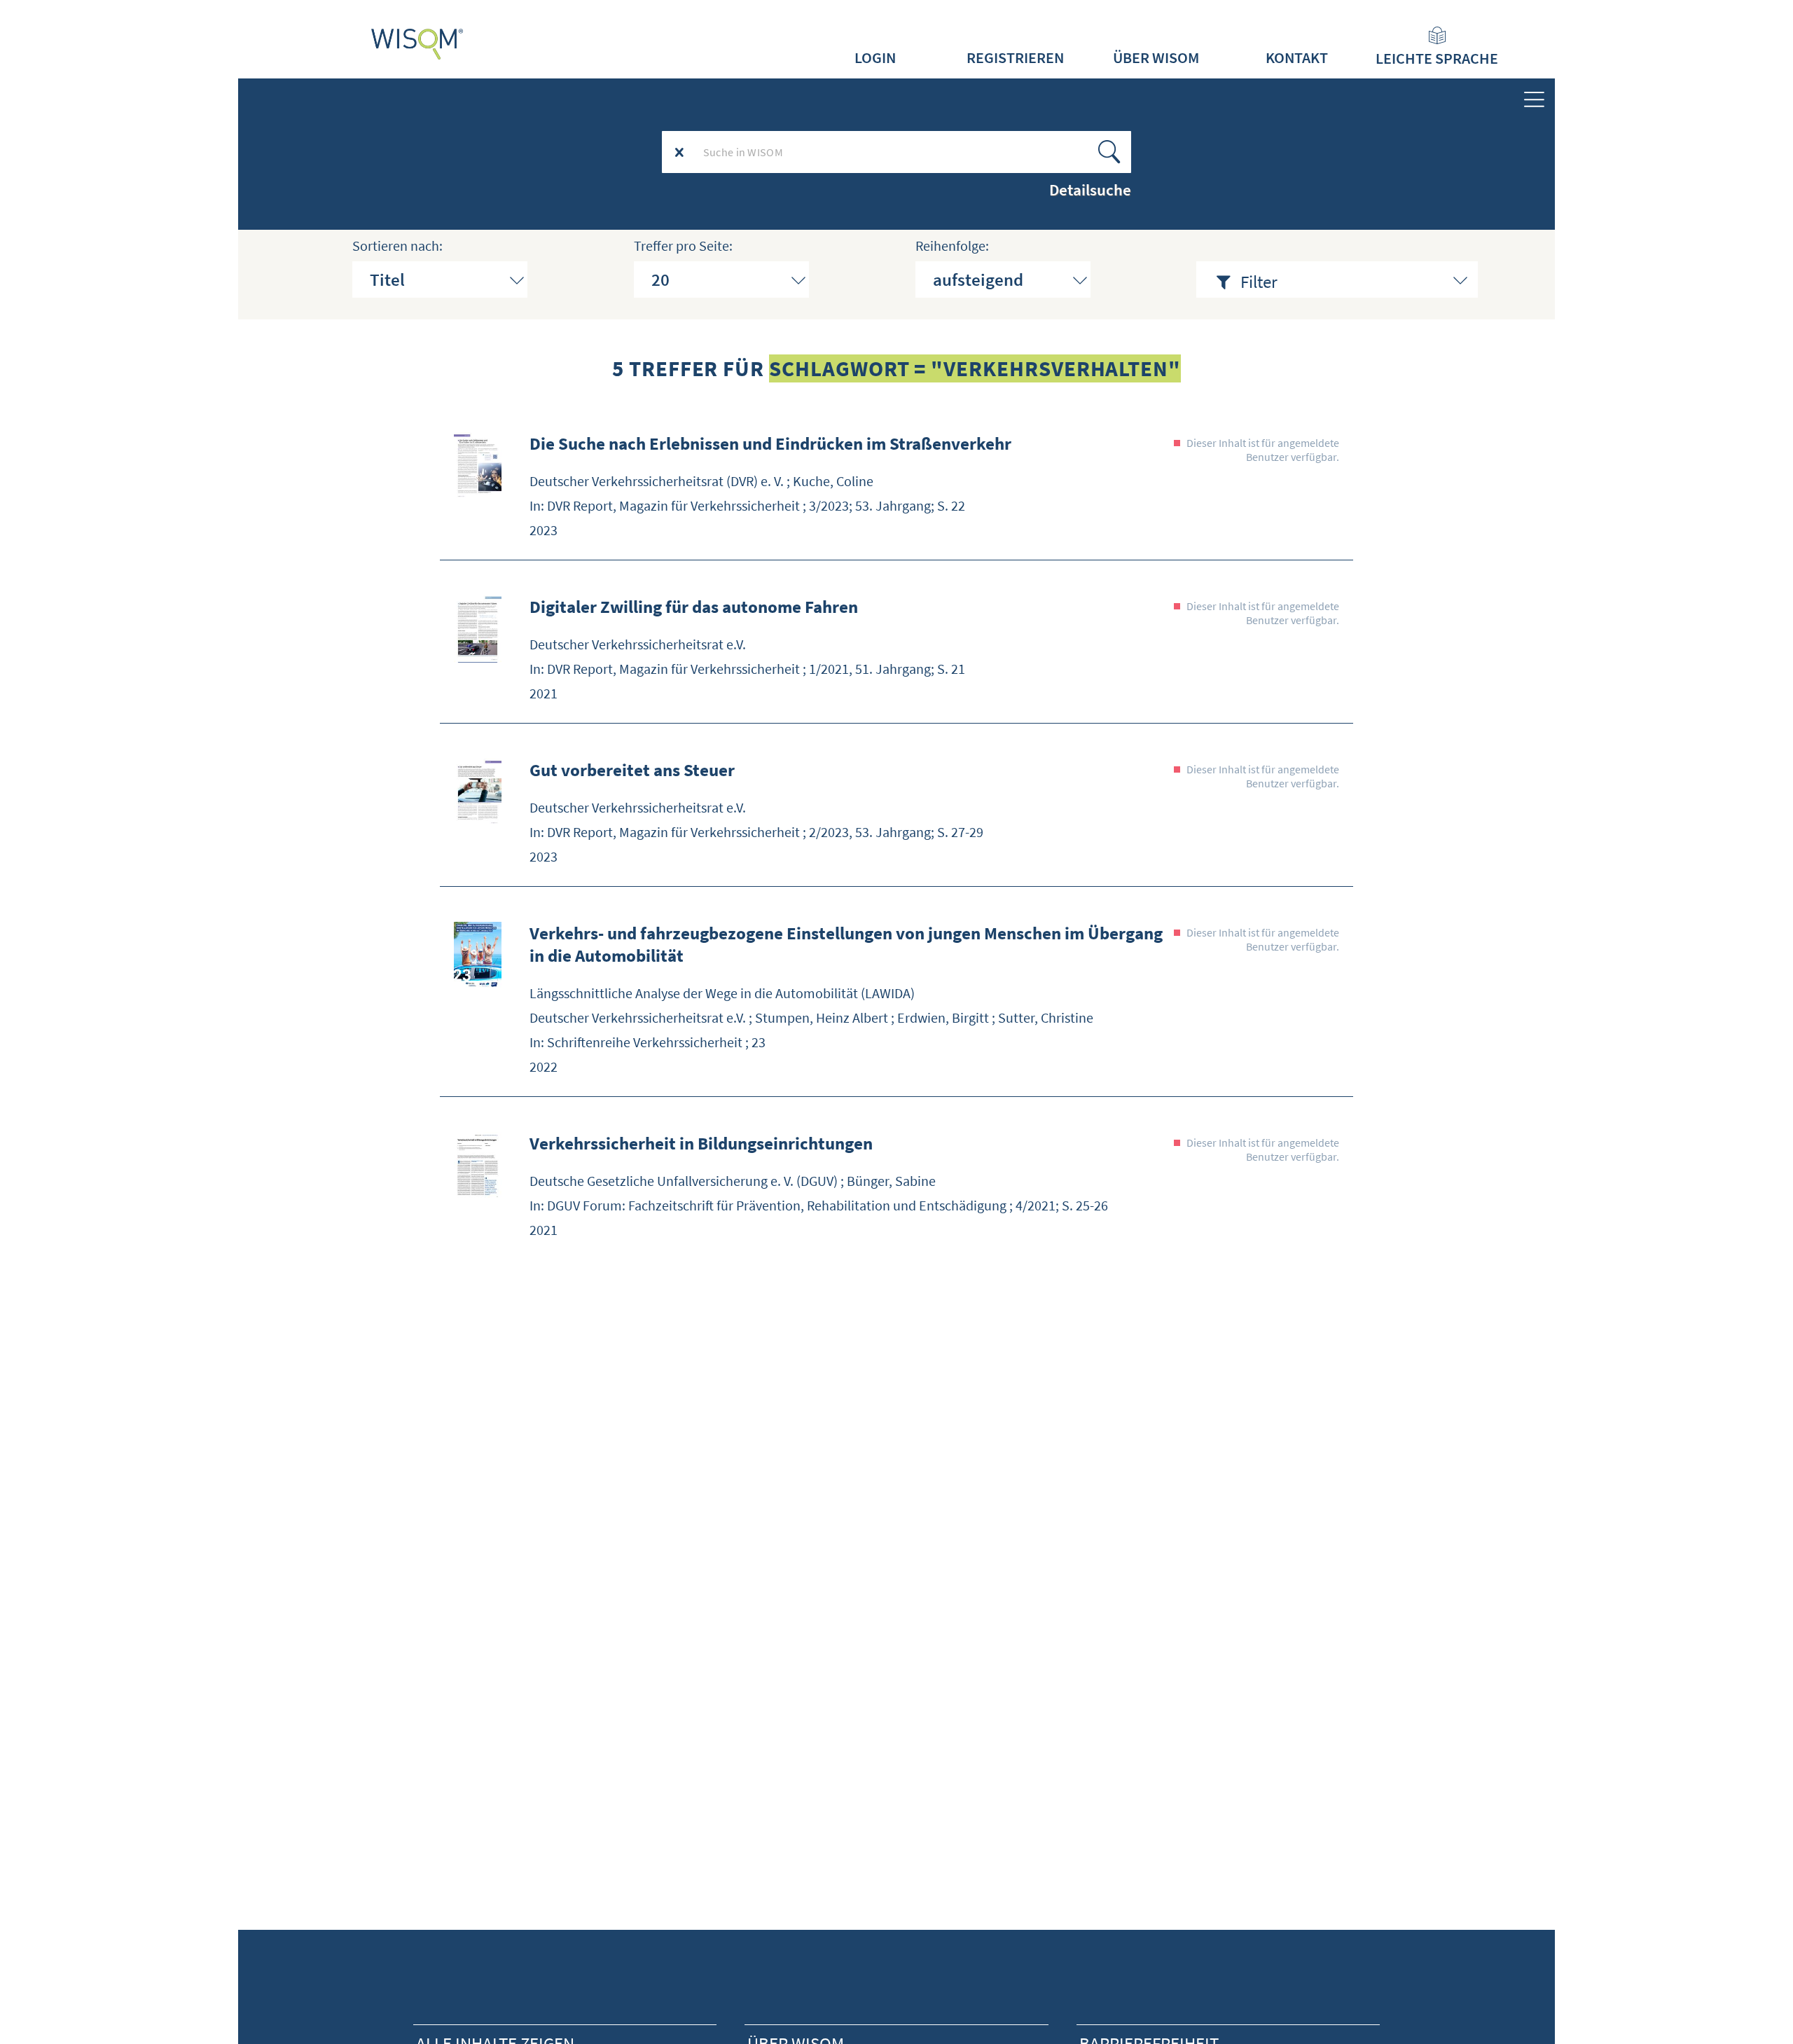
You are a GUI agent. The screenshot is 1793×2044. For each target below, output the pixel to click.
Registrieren (1015, 57)
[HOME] (417, 44)
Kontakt (1297, 57)
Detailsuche (1090, 190)
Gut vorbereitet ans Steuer (632, 770)
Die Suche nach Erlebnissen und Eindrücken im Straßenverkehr (770, 443)
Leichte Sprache (1437, 58)
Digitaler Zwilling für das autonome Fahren (694, 607)
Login (875, 57)
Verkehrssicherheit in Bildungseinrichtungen (701, 1143)
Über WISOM (1156, 57)
